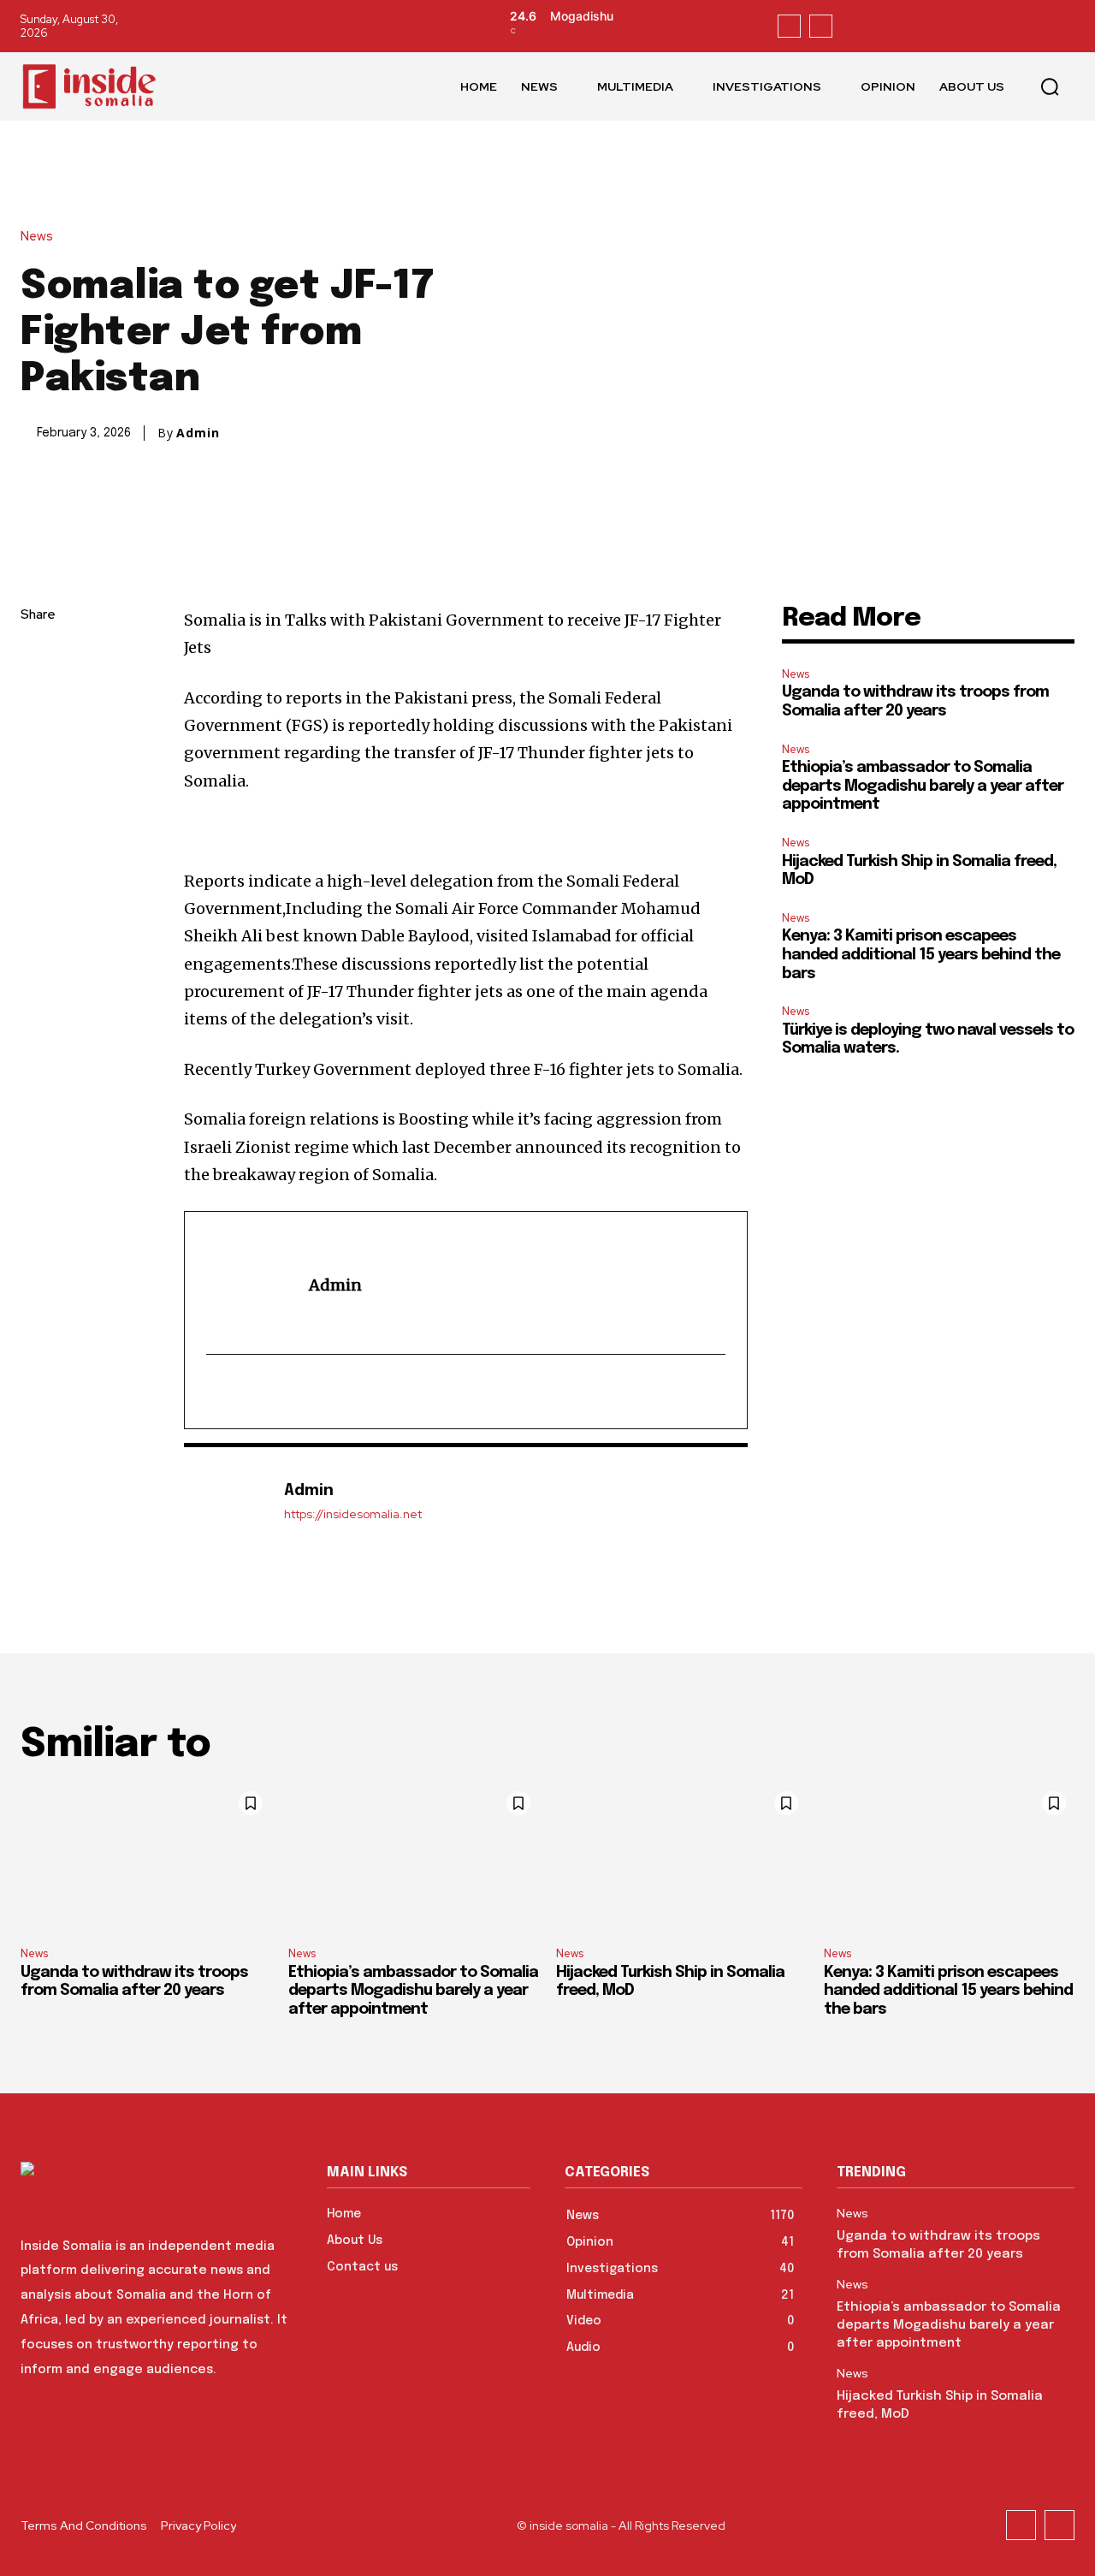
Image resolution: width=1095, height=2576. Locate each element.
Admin (198, 433)
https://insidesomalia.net (353, 1514)
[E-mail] (218, 1392)
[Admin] (225, 1502)
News (37, 237)
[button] (1050, 86)
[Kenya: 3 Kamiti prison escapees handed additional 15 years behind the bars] (949, 1858)
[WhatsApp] (38, 777)
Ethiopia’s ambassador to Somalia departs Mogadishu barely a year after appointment (923, 786)
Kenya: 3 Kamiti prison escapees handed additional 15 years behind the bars (921, 955)
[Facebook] (789, 26)
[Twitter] (821, 26)
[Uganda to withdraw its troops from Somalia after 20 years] (146, 1858)
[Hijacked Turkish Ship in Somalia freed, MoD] (681, 1858)
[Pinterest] (38, 737)
